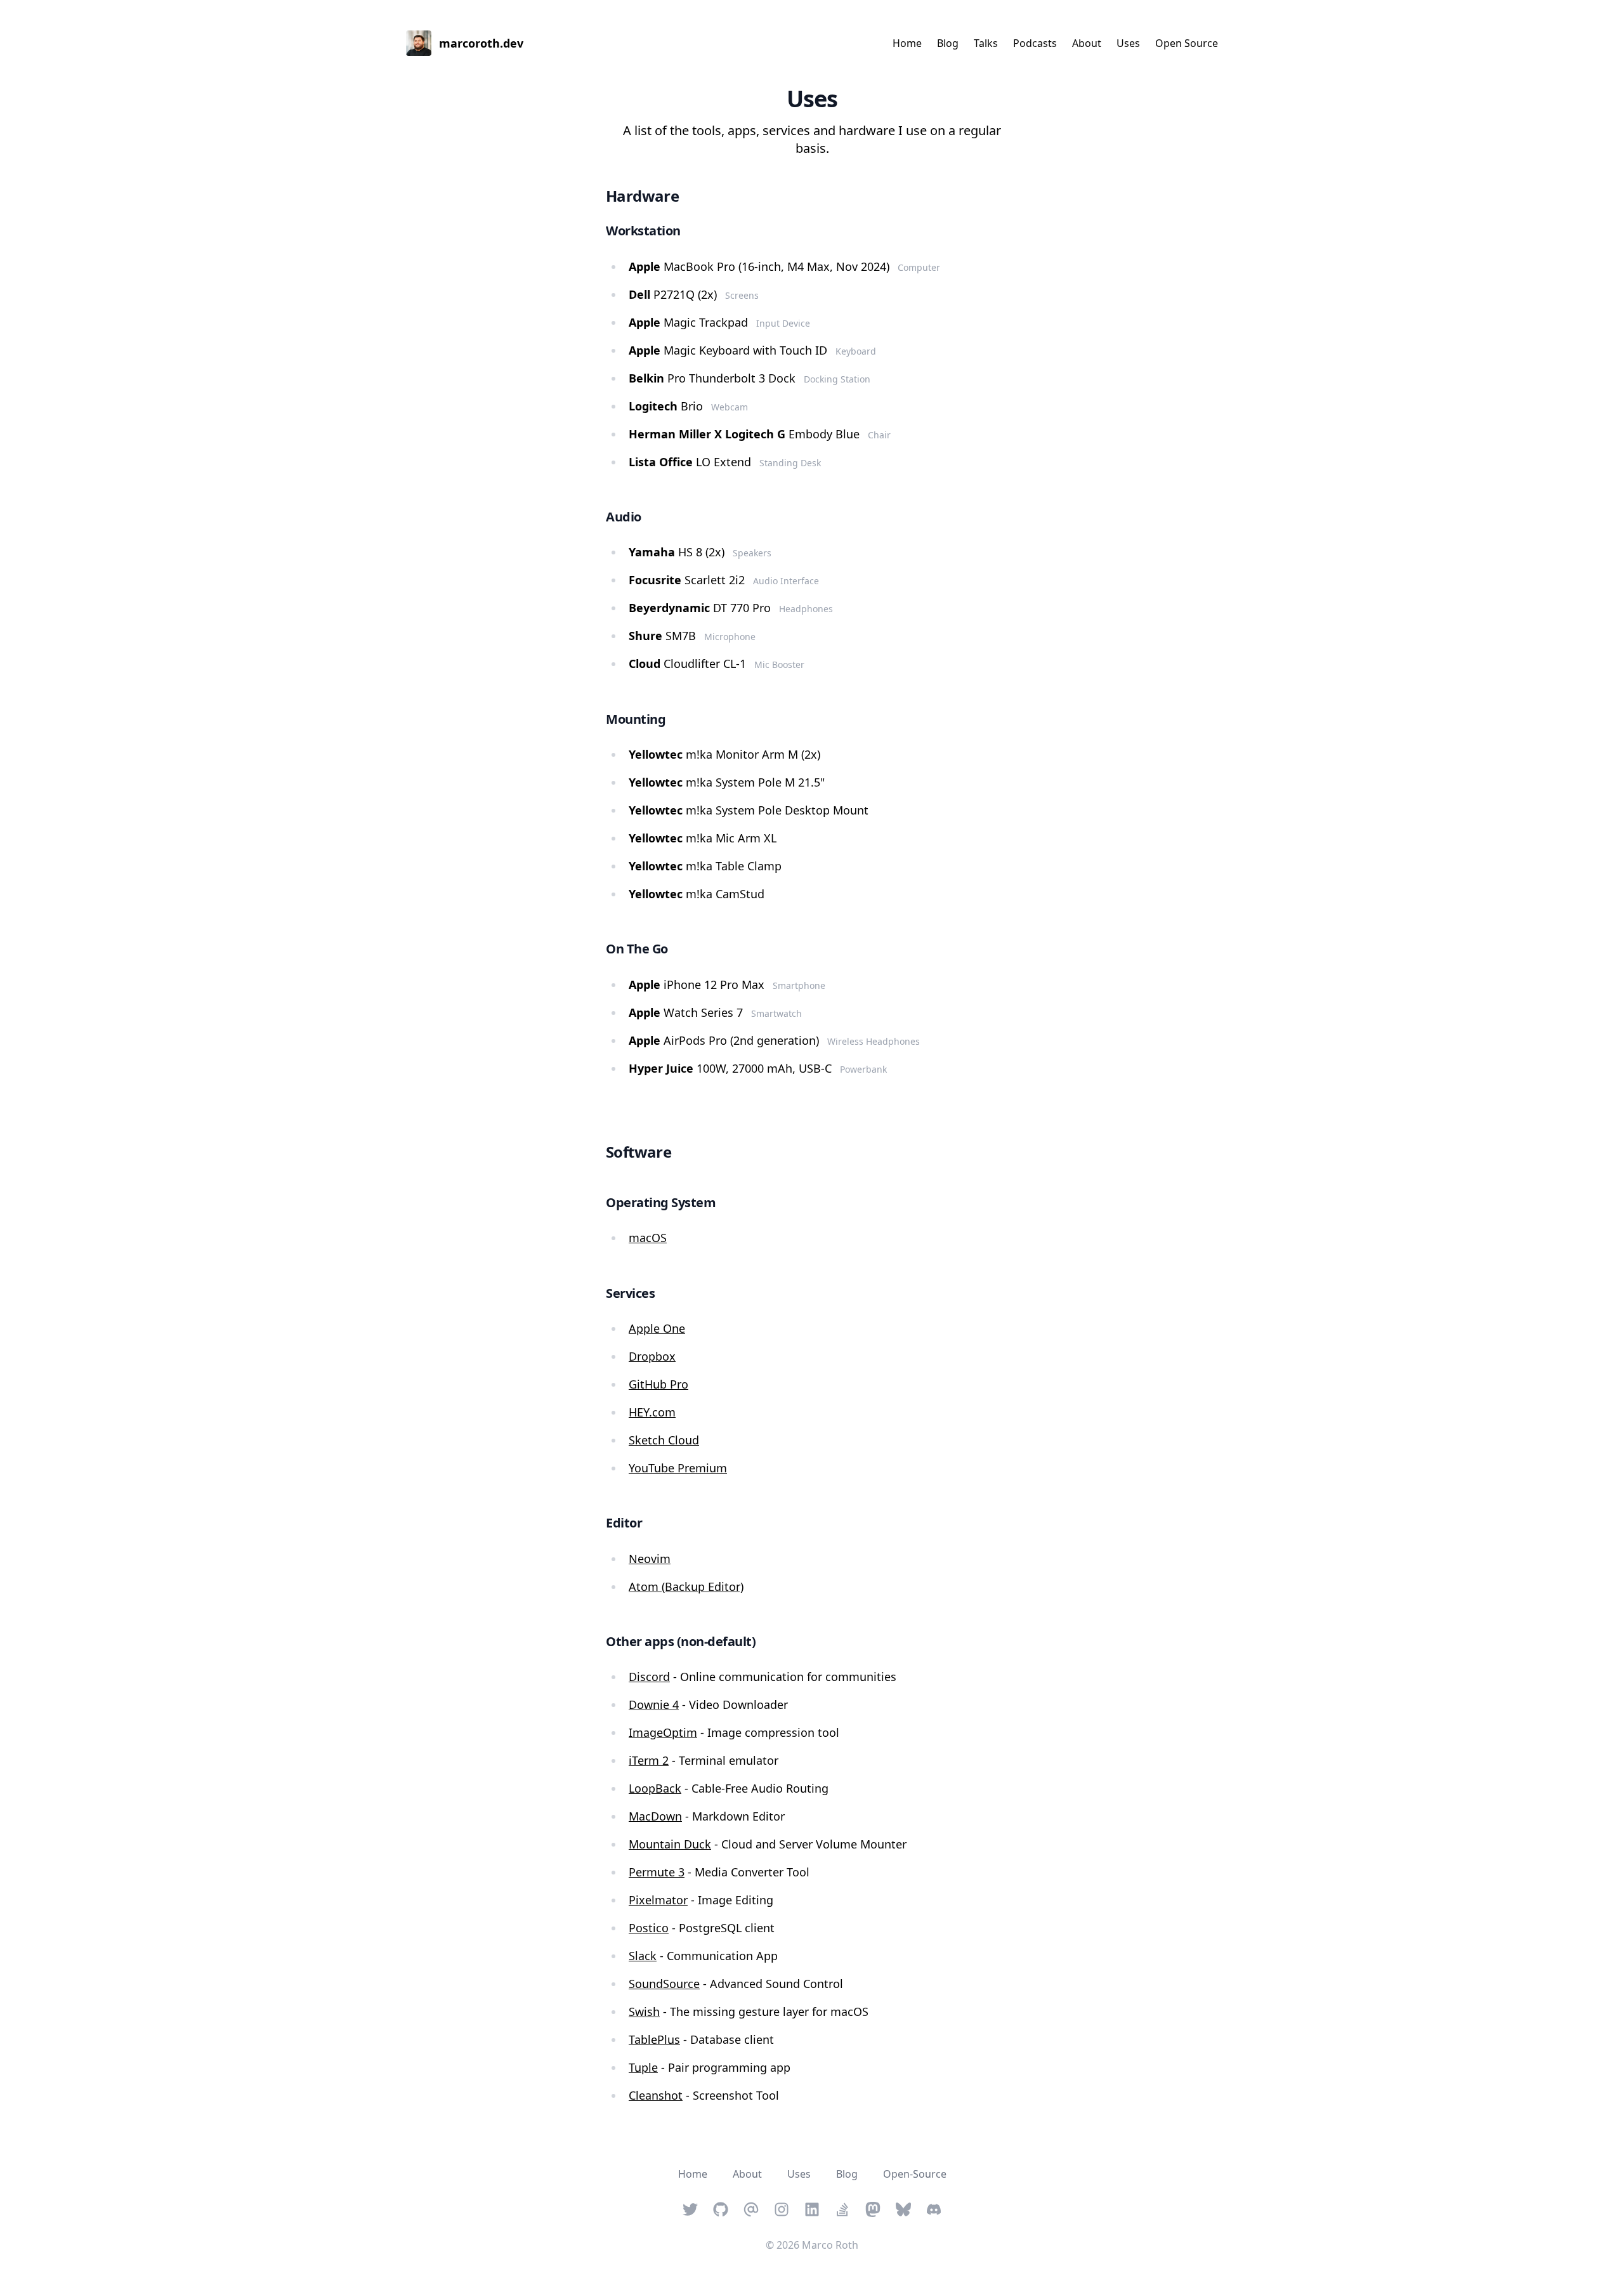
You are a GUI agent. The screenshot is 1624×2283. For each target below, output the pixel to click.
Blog (948, 43)
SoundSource (664, 1984)
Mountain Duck (670, 1844)
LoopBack (655, 1788)
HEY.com (652, 1412)
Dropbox (652, 1356)
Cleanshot (656, 2095)
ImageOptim (663, 1732)
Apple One (657, 1328)
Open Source (1187, 43)
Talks (986, 43)
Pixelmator (658, 1900)
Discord (649, 1677)
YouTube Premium (678, 1468)
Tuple (643, 2067)
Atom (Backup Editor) (686, 1586)
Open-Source (915, 2174)
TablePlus (654, 2039)
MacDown (655, 1816)
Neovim (650, 1559)
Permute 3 (657, 1872)
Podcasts (1035, 43)
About (1087, 43)
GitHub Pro (658, 1384)
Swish (644, 2012)
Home (907, 43)
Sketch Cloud (664, 1440)
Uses (1128, 43)
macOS (648, 1238)
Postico (649, 1928)
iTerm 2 (649, 1760)
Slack (643, 1956)
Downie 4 (654, 1704)
